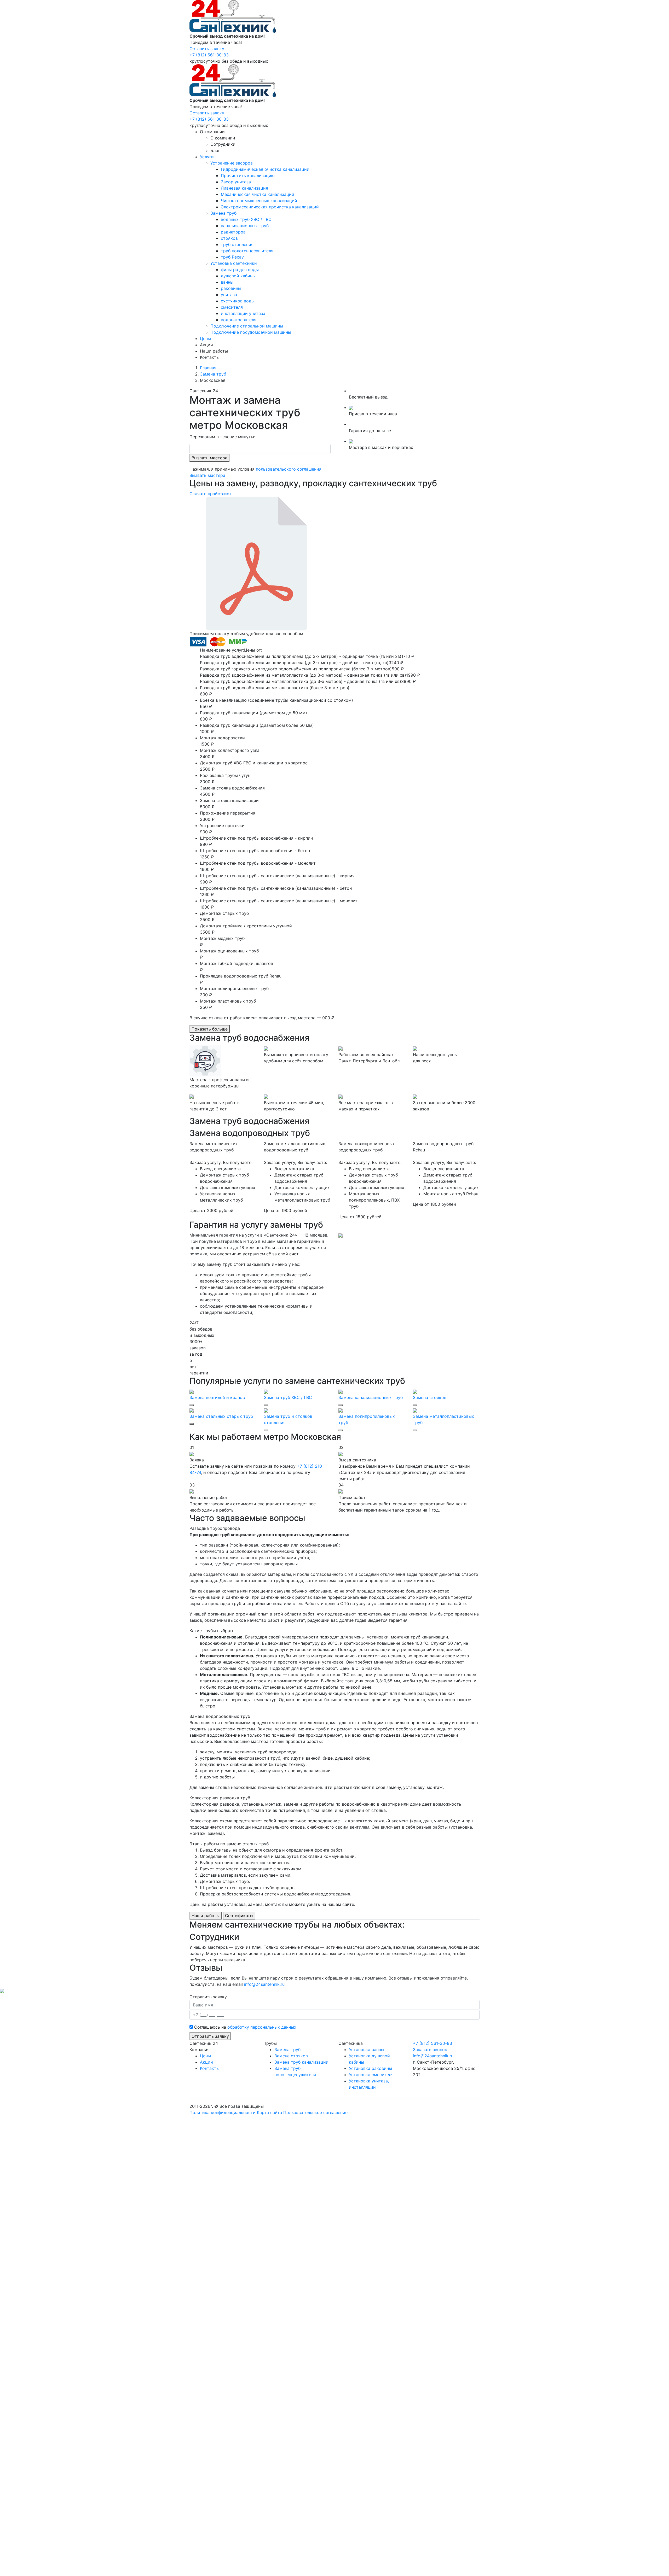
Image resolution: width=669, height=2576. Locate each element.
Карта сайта (269, 2112)
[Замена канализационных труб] (341, 1391)
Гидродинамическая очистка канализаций (265, 169)
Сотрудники (223, 144)
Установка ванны (367, 2050)
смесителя (232, 307)
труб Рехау (232, 257)
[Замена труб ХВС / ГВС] (266, 1391)
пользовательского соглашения (289, 469)
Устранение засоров (232, 163)
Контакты (210, 357)
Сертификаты (239, 1916)
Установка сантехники (234, 263)
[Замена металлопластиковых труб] (415, 1410)
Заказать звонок (430, 2050)
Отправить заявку (210, 2036)
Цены (205, 338)
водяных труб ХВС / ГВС (246, 219)
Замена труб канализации (301, 2062)
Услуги (207, 157)
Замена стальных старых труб (221, 1416)
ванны (227, 282)
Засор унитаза (236, 182)
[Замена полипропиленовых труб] (341, 1410)
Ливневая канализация (244, 188)
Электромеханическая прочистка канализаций (270, 207)
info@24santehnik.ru (264, 1984)
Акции (206, 345)
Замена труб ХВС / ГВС (288, 1397)
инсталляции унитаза (243, 313)
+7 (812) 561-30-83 (209, 55)
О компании (212, 132)
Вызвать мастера (209, 458)
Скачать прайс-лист (210, 494)
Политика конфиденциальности (223, 2112)
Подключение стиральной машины (247, 326)
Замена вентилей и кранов (217, 1397)
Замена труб (223, 213)
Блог (215, 150)
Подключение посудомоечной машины (251, 332)
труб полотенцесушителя (247, 251)
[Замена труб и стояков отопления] (266, 1410)
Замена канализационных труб (371, 1397)
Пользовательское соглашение (315, 2112)
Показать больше (210, 1029)
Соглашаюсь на (245, 2027)
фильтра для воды (240, 270)
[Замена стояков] (415, 1391)
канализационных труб (245, 226)
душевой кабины (238, 276)
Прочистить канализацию (248, 175)
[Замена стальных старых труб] (192, 1410)
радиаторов (233, 232)
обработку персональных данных (262, 2027)
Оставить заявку (207, 49)
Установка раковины (370, 2068)
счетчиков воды (238, 301)
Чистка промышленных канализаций (259, 201)
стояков (229, 238)
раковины (231, 288)
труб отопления (237, 244)
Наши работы (214, 351)
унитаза (229, 295)
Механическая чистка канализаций (258, 194)
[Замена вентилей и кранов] (192, 1391)
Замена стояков (430, 1397)
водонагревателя (239, 320)
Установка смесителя (371, 2075)
